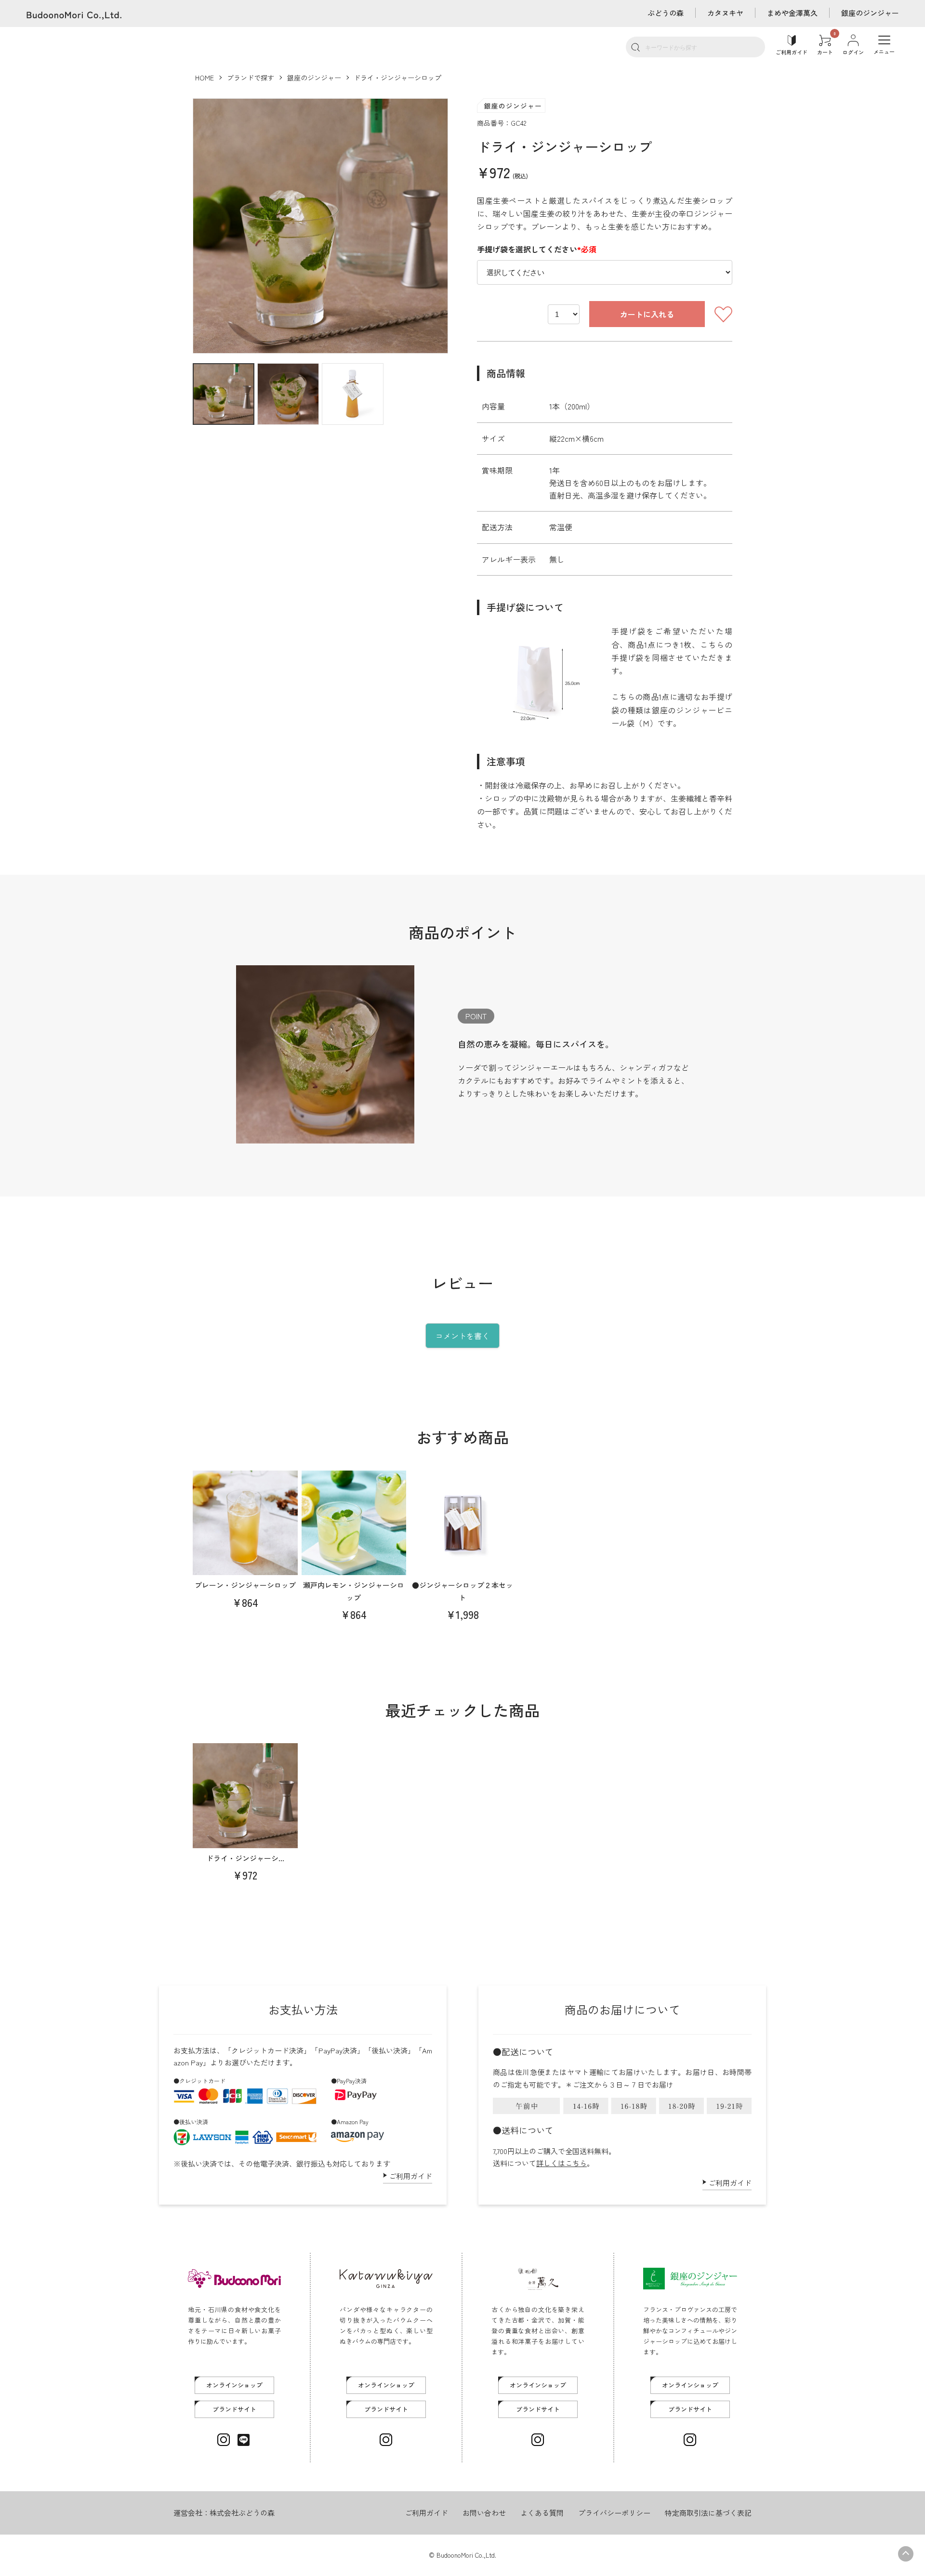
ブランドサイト (234, 2409)
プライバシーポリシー (614, 2513)
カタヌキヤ (725, 13)
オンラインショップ (234, 2385)
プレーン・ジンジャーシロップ (245, 1585)
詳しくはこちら (562, 2163)
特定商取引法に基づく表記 (708, 2513)
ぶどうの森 (666, 13)
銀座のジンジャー (870, 13)
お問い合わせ (484, 2513)
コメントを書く (462, 1336)
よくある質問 (542, 2513)
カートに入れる (647, 314)
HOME (205, 78)
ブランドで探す (251, 78)
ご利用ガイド (410, 2176)
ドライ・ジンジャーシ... (245, 1858)
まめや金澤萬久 (792, 13)
